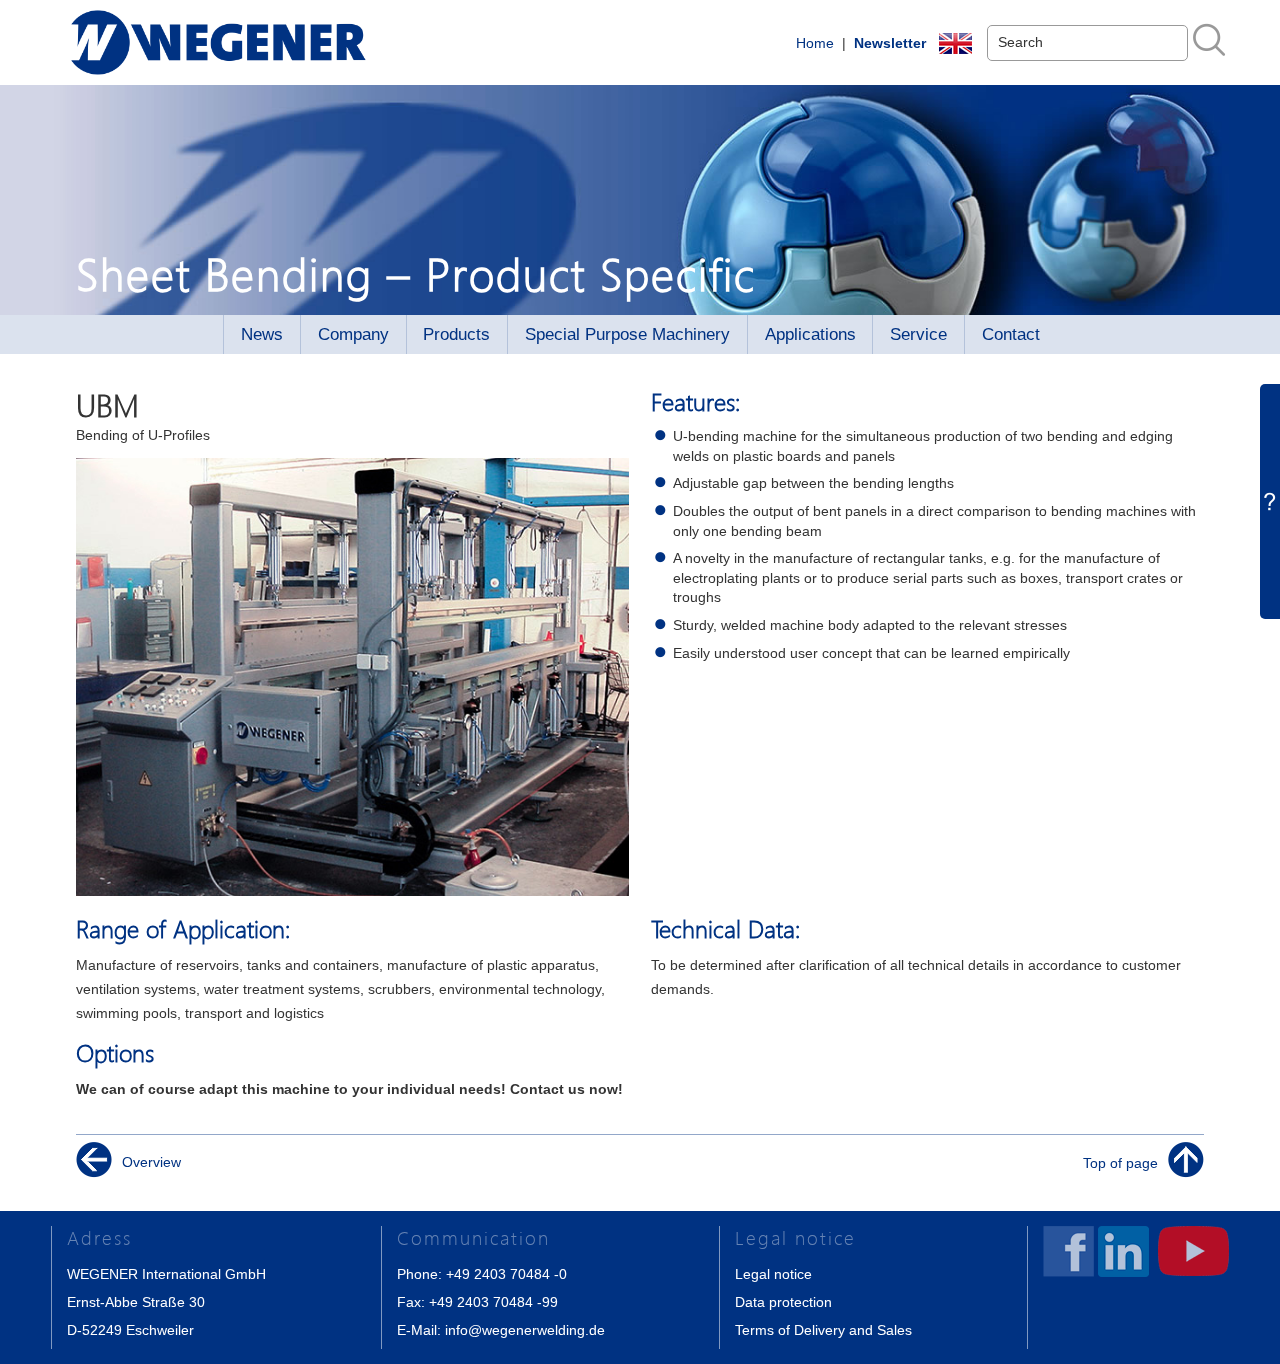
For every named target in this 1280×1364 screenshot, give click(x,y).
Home (815, 43)
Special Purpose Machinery (627, 334)
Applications (810, 334)
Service (918, 334)
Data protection (783, 1302)
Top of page (1120, 1162)
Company (353, 334)
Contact (1011, 334)
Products (456, 334)
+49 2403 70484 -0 (506, 1274)
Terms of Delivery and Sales (823, 1330)
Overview (151, 1162)
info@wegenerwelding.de (525, 1330)
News (262, 334)
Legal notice (773, 1274)
